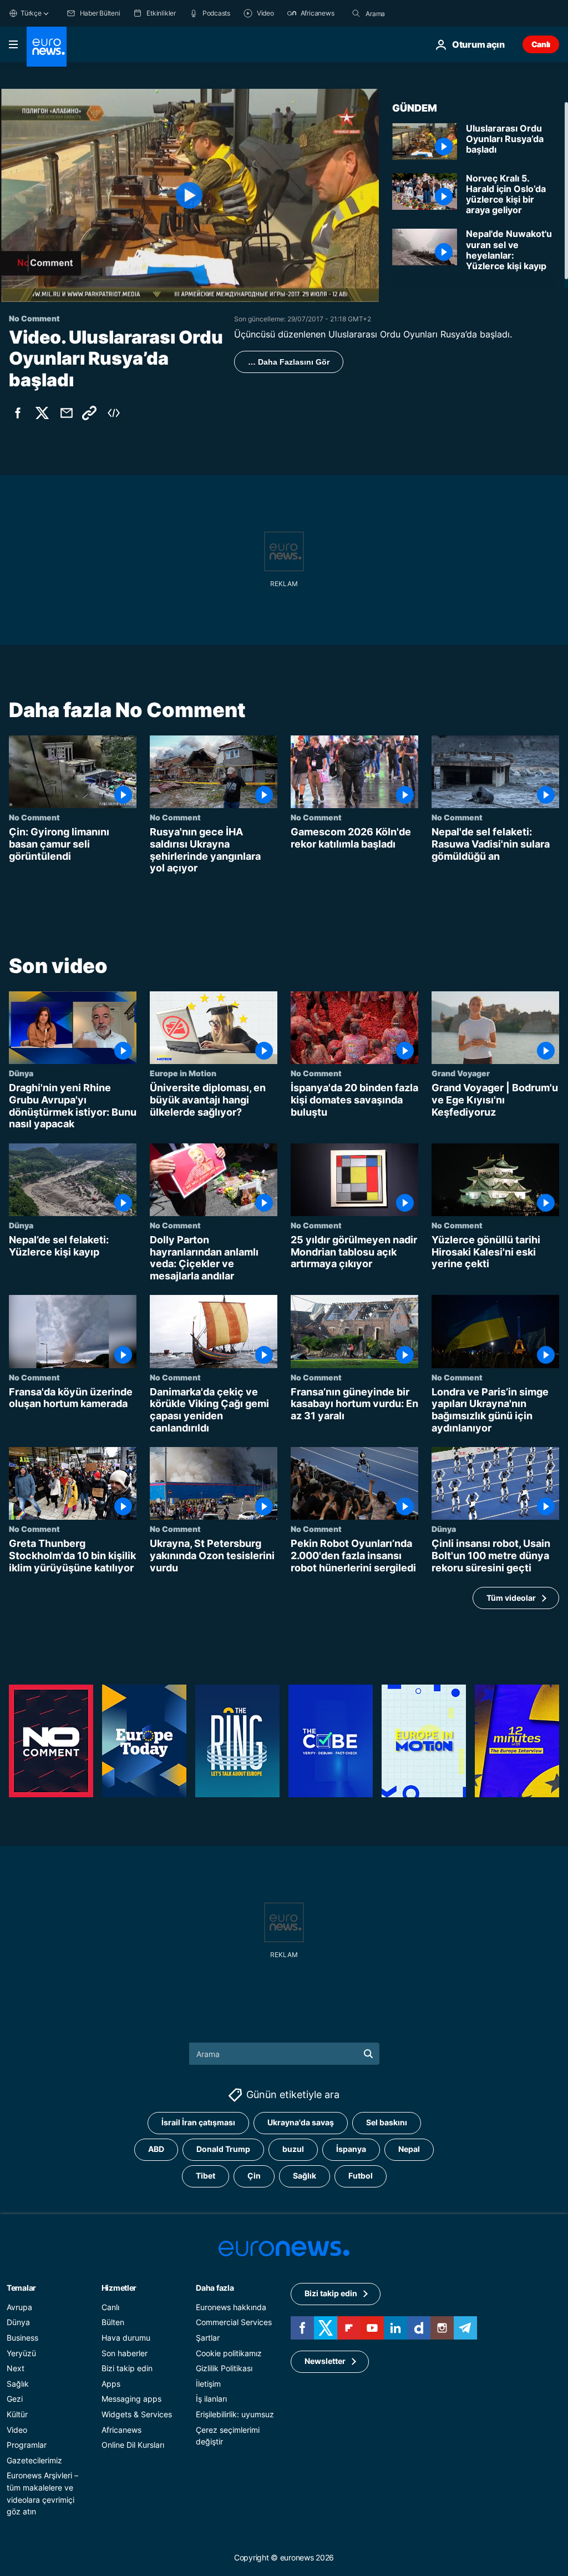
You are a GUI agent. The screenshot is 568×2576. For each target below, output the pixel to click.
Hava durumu (126, 2338)
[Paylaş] (67, 413)
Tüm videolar (511, 1598)
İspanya (351, 2149)
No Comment (34, 818)
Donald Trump (223, 2149)
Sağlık (305, 2176)
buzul (293, 2149)
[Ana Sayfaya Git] (47, 47)
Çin (254, 2176)
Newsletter (325, 2361)
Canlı (541, 44)
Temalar (21, 2288)
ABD (156, 2149)
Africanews (121, 2429)
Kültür (17, 2414)
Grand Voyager (461, 1073)
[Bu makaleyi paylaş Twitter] (42, 413)
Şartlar (208, 2338)
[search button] (356, 13)
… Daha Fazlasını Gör (289, 362)
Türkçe (31, 13)
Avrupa (19, 2307)
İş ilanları (211, 2399)
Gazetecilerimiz (34, 2460)
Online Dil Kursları (133, 2445)
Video (17, 2429)
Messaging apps (131, 2399)
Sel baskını (387, 2122)
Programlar (27, 2445)
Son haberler (125, 2353)
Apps (111, 2384)
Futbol (361, 2176)
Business (22, 2338)
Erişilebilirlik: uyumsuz (235, 2414)
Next (16, 2368)
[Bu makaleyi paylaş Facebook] (18, 413)
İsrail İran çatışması (198, 2122)
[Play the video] (189, 195)
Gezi (15, 2399)
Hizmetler (119, 2288)
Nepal (409, 2149)
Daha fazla (215, 2288)
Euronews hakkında (231, 2307)
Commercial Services (234, 2322)
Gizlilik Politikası (224, 2368)
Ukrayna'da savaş (301, 2122)
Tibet (206, 2176)
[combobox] (412, 13)
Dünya (21, 1073)
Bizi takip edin (127, 2368)
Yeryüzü (21, 2353)
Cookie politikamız (229, 2353)
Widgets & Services (137, 2414)
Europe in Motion (183, 1073)
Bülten (113, 2322)
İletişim (208, 2384)
